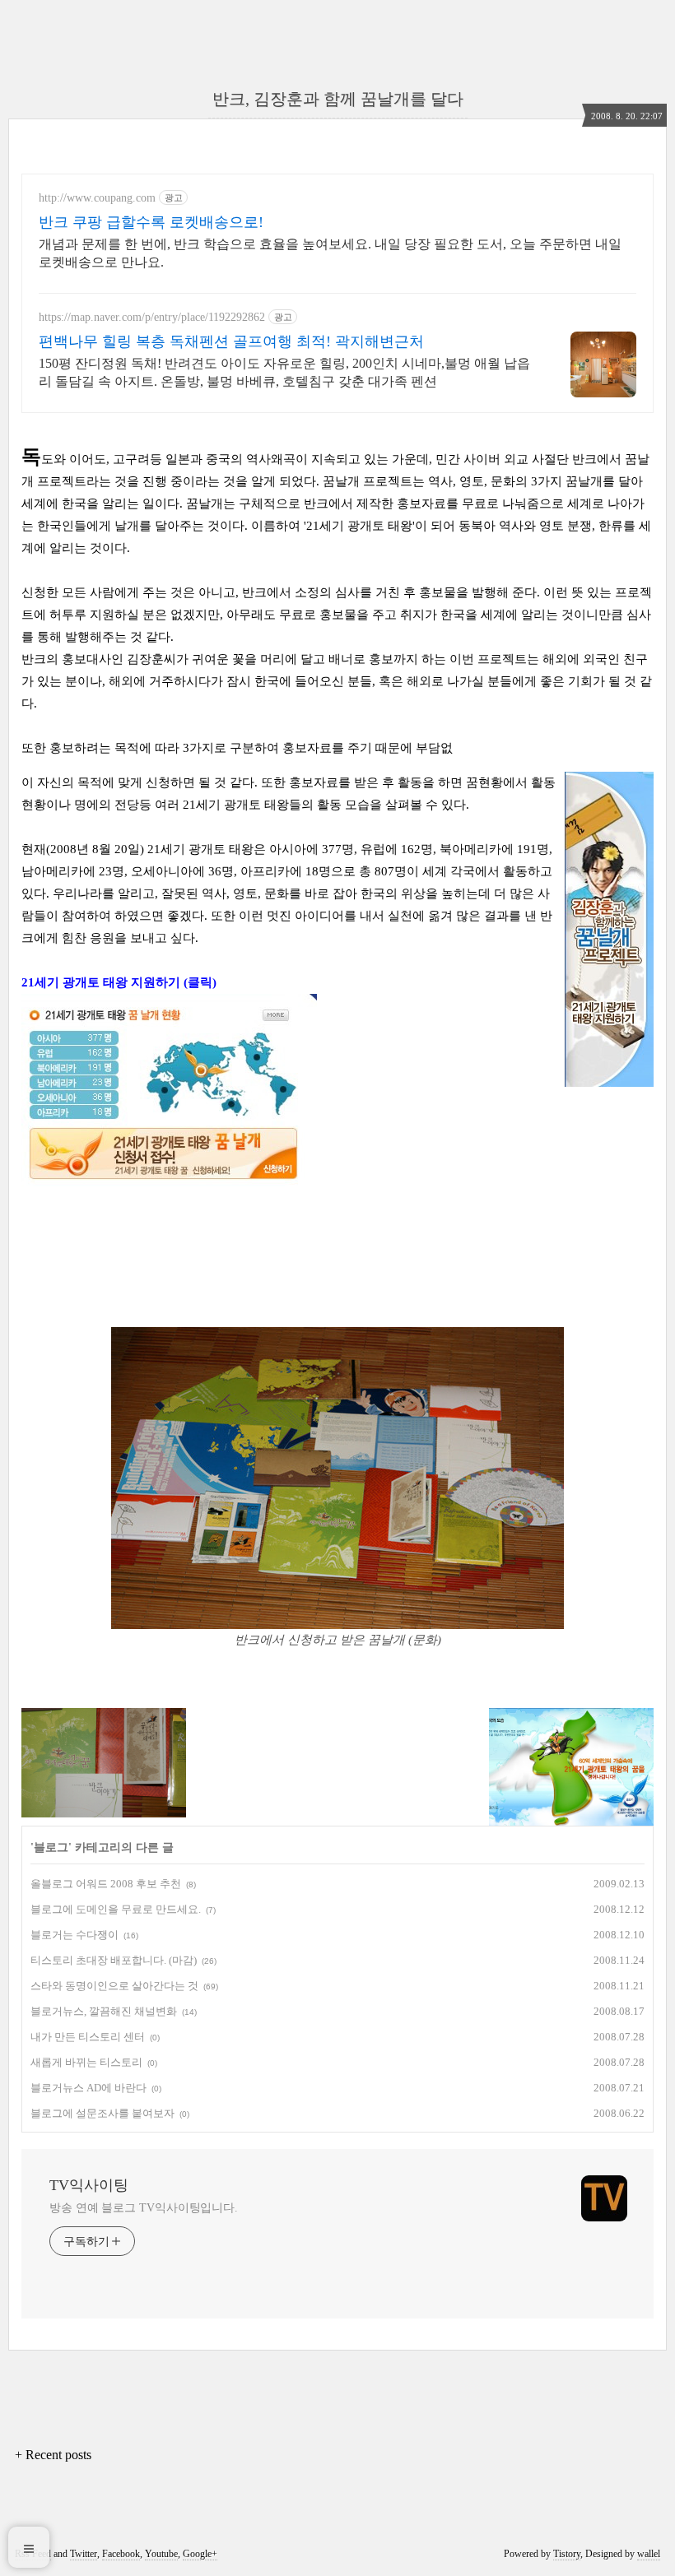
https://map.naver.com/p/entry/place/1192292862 (152, 317)
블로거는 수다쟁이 (74, 1935)
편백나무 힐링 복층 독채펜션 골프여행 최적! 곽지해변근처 (231, 341)
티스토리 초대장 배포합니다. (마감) (114, 1960)
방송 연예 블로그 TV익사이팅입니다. (144, 2208)
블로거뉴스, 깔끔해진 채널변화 (104, 2011)
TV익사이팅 (89, 2185)
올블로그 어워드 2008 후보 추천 (106, 1884)
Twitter (84, 2554)
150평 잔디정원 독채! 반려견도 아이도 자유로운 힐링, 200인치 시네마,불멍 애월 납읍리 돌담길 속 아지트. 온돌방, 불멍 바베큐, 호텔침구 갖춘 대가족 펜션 (284, 372)
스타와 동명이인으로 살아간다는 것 (114, 1986)
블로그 (51, 1847)
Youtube (161, 2554)
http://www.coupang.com (97, 198)
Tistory (567, 2554)
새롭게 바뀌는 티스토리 (86, 2062)
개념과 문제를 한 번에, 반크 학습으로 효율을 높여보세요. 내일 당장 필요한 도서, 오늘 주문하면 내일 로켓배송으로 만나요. (330, 253)
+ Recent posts (53, 2455)
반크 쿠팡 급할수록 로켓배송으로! (151, 222)
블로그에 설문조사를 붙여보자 (102, 2113)
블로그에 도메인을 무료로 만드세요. (116, 1909)
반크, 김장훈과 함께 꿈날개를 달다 (338, 99)
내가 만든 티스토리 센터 (88, 2037)
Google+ (200, 2554)
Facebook (121, 2554)
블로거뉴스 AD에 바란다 (88, 2088)
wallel (649, 2554)
